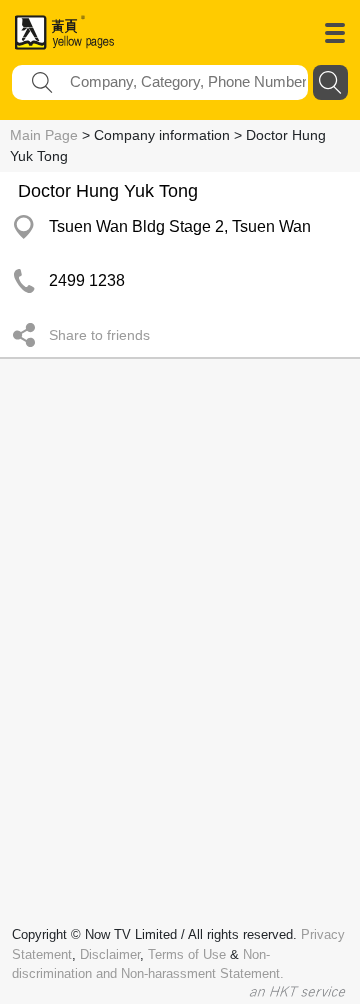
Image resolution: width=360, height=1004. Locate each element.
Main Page (44, 135)
